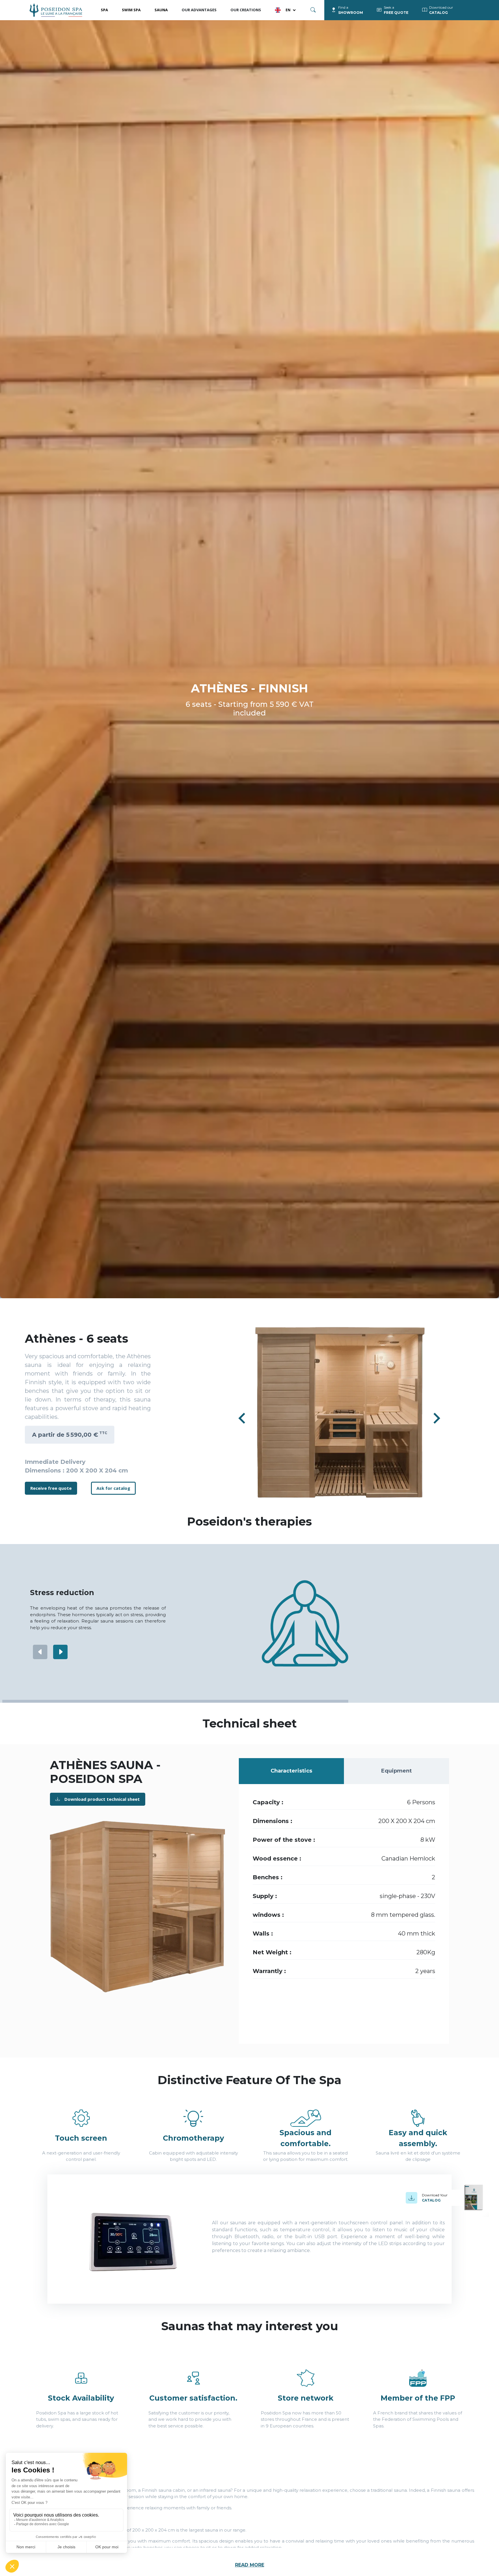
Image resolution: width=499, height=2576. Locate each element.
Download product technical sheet (102, 1799)
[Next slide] (436, 1418)
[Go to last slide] (243, 1418)
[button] (339, 1412)
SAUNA (161, 10)
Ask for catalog (113, 1488)
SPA (104, 10)
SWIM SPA (131, 10)
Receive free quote (51, 1488)
